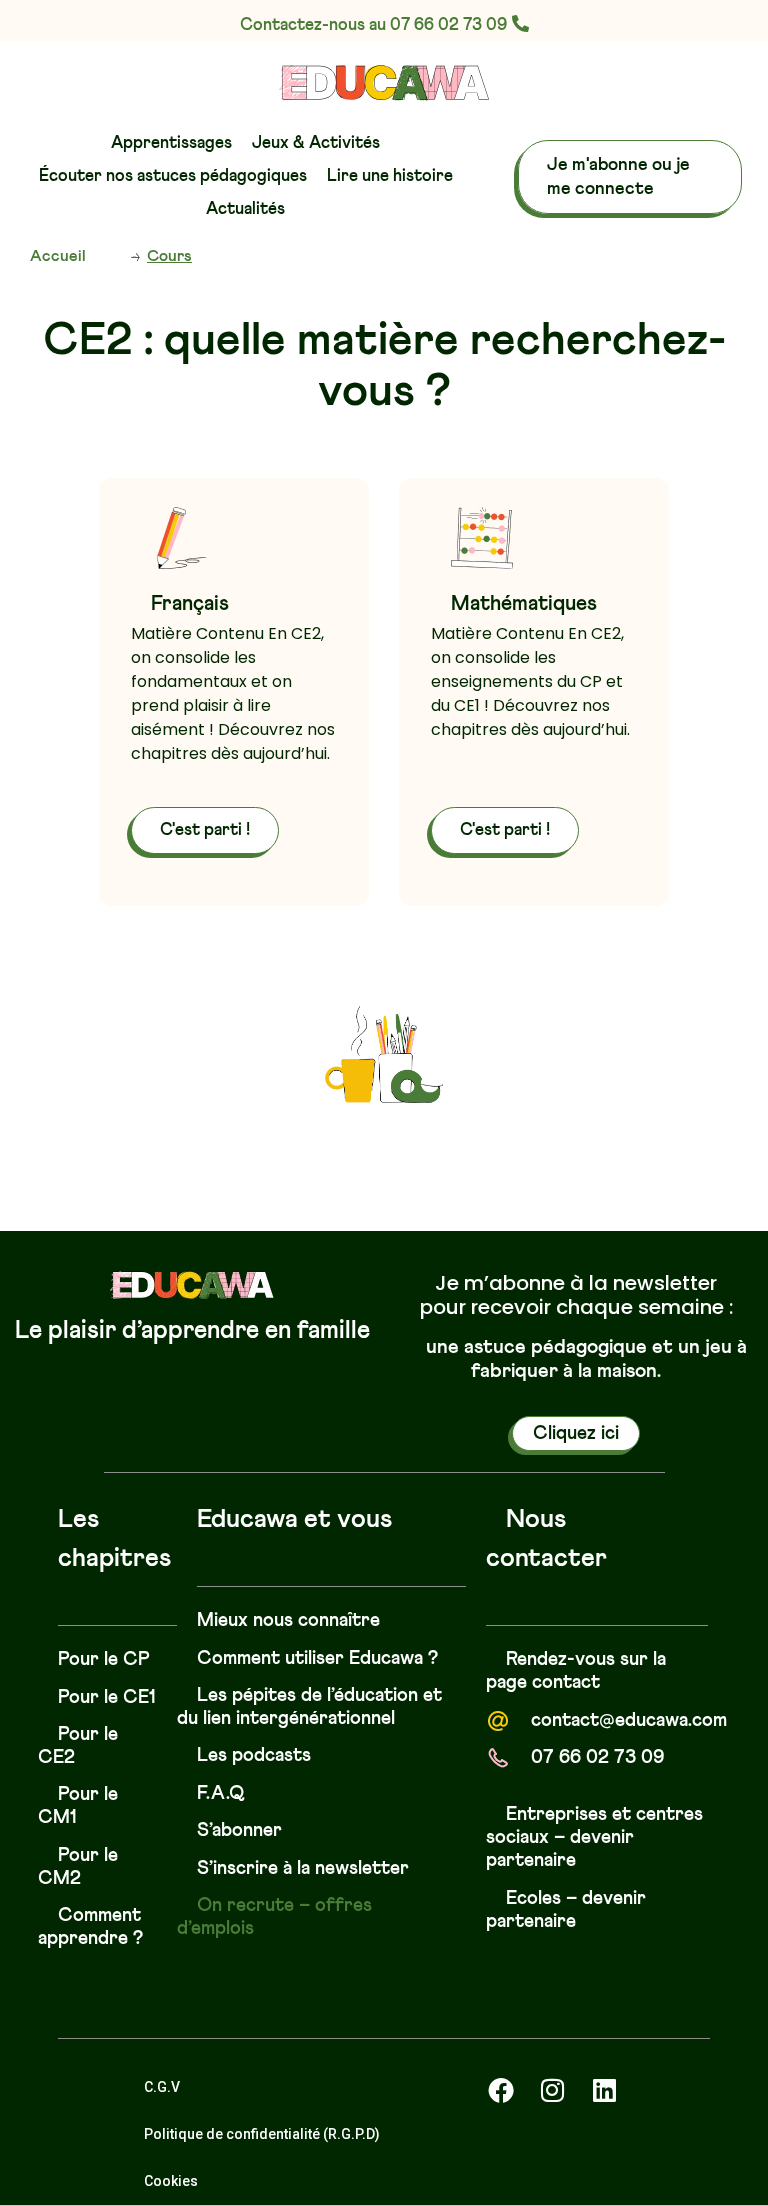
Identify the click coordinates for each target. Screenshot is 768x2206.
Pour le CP (104, 1659)
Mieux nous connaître (288, 1620)
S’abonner (239, 1830)
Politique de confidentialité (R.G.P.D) (262, 2134)
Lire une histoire (390, 176)
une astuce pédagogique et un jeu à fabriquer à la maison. (586, 1359)
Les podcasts (254, 1755)
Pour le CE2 (78, 1746)
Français (190, 604)
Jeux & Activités (316, 143)
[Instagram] (553, 2090)
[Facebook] (501, 2090)
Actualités (245, 209)
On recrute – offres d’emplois (274, 1917)
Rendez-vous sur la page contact (576, 1671)
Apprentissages (171, 143)
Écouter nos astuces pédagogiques (173, 176)
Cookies (171, 2181)
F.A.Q (221, 1793)
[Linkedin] (605, 2090)
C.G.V (162, 2087)
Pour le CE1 (107, 1697)
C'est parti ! (205, 830)
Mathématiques (524, 604)
